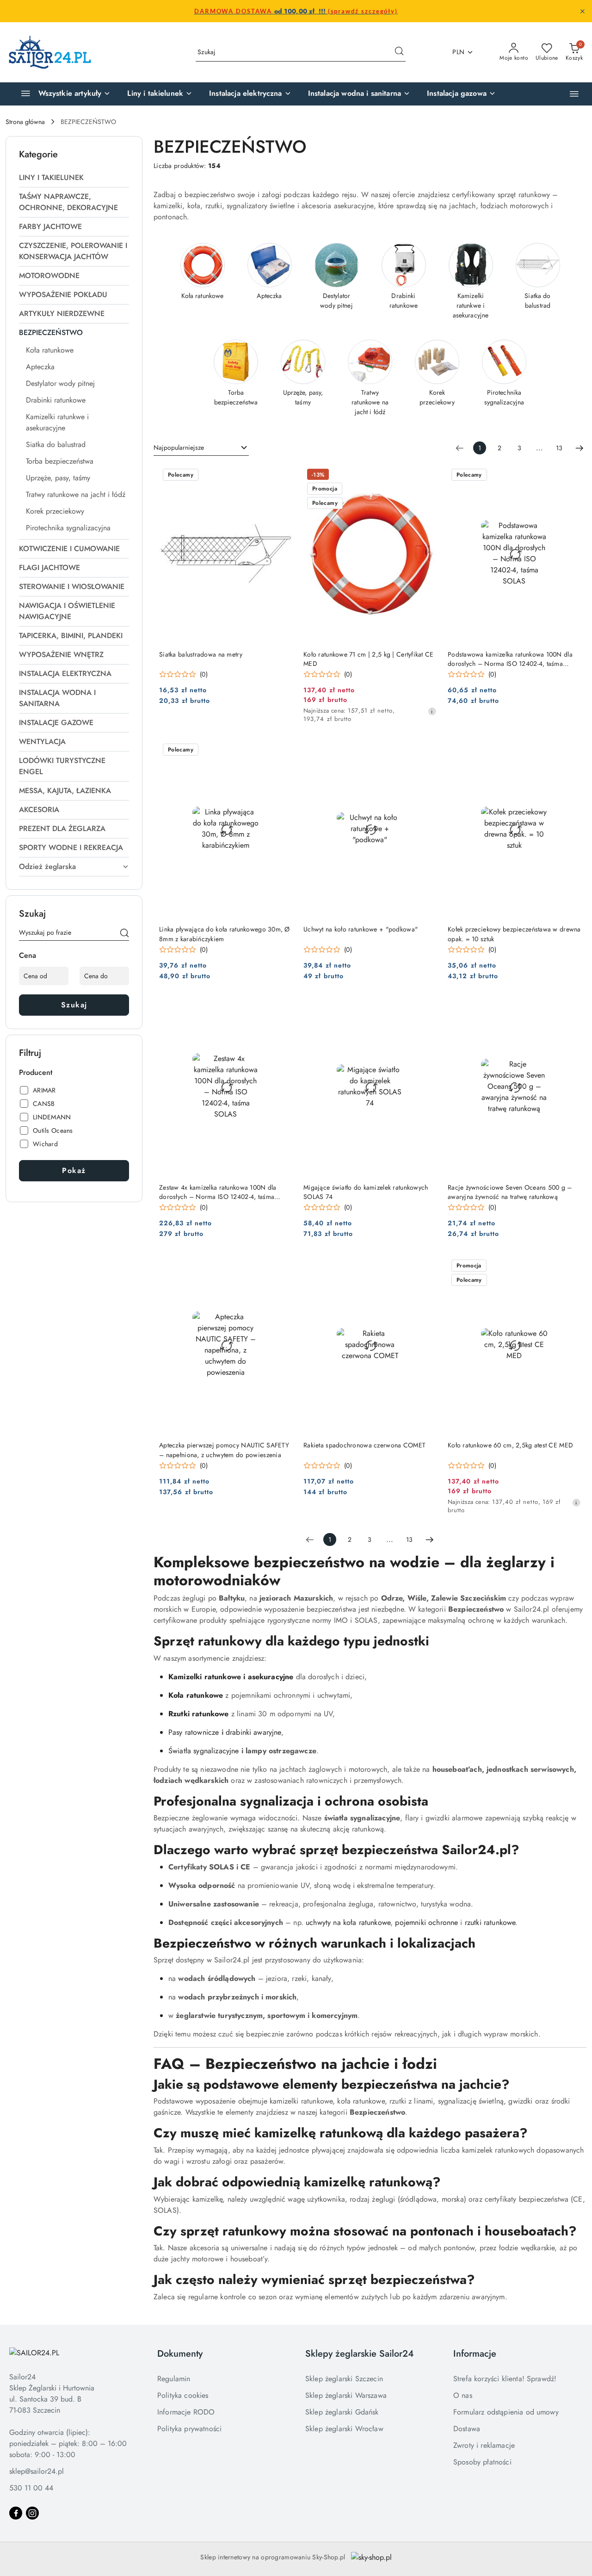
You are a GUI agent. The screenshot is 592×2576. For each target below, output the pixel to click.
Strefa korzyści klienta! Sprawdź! (505, 2379)
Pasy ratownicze (194, 1732)
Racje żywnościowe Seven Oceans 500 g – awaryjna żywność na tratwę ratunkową (510, 1192)
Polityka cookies (183, 2395)
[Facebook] (16, 2513)
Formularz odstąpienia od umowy (506, 2412)
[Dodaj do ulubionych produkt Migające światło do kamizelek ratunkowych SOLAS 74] (426, 1009)
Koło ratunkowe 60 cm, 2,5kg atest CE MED (510, 1445)
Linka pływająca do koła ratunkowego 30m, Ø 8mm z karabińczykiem (225, 934)
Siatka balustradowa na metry (201, 654)
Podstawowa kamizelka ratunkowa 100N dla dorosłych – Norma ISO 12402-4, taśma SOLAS (510, 659)
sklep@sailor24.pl (37, 2471)
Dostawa (467, 2429)
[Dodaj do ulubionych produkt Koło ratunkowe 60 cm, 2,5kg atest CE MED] (570, 1266)
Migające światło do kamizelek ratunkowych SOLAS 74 (366, 1192)
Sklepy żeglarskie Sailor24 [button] (360, 2354)
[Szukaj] (124, 934)
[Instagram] (32, 2513)
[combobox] (201, 448)
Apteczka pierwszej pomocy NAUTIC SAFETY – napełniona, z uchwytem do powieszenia (224, 1450)
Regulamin (174, 2379)
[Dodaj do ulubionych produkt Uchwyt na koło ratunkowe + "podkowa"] (426, 751)
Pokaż (74, 1170)
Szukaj (74, 1005)
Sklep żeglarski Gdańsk (342, 2412)
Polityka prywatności (189, 2429)
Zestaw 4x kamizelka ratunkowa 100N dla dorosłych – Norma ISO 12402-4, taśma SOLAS (218, 1192)
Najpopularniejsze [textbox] (179, 447)
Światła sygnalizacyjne (204, 1751)
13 (559, 448)
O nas (463, 2395)
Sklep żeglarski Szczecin (344, 2379)
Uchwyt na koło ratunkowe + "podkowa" (361, 929)
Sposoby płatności (482, 2462)
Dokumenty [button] (180, 2354)
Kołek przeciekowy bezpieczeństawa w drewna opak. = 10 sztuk (514, 934)
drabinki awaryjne (253, 1732)
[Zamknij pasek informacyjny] (582, 11)
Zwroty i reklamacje (484, 2445)
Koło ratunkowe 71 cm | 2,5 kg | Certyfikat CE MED (369, 659)
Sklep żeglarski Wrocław (344, 2429)
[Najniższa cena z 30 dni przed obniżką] (432, 711)
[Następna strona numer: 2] (580, 448)
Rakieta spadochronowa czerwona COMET (364, 1445)
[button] (574, 94)
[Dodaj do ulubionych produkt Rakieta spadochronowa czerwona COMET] (426, 1266)
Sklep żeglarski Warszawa (346, 2395)
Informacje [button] (475, 2354)
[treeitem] (74, 178)
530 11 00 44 (31, 2488)
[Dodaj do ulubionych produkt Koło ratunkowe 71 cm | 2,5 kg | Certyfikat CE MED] (426, 476)
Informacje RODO (186, 2412)
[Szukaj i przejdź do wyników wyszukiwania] (399, 52)
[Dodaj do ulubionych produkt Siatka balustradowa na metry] (282, 476)
